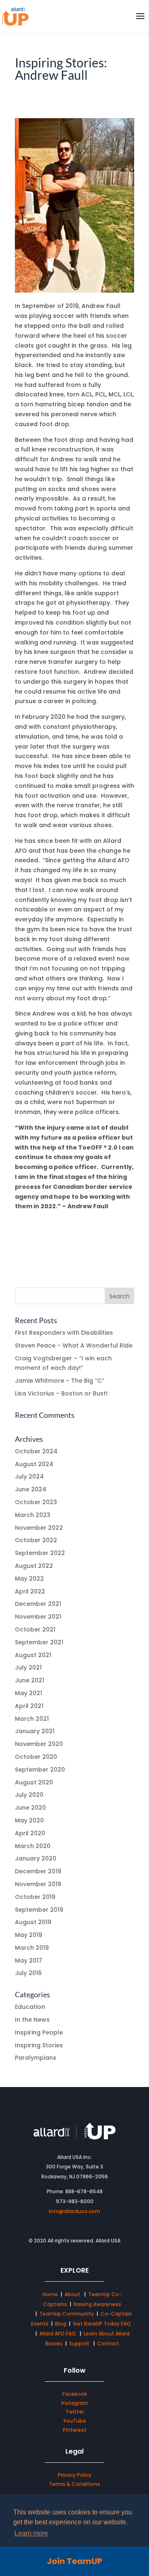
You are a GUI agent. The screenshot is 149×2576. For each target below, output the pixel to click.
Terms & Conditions (74, 2484)
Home (50, 2294)
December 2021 (38, 1604)
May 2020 (29, 1820)
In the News (32, 2020)
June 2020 (30, 1808)
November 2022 (39, 1528)
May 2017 (29, 1961)
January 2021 (35, 1731)
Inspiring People (39, 2032)
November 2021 (38, 1617)
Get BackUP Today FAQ (102, 2324)
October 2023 (36, 1502)
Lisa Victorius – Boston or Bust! (61, 1393)
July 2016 (28, 1973)
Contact (108, 2343)
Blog (61, 2324)
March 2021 (32, 1719)
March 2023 (33, 1515)
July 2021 (28, 1667)
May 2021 (29, 1693)
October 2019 (35, 1897)
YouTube (75, 2421)
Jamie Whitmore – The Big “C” (60, 1381)
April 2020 (30, 1833)
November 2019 (38, 1884)
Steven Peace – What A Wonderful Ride (74, 1345)
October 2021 (35, 1629)
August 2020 (34, 1782)
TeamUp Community (67, 2314)
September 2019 (39, 1910)
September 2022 (40, 1553)
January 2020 (36, 1858)
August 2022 (34, 1566)
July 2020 (29, 1795)
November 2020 (39, 1744)
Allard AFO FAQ (58, 2334)
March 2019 (32, 1948)
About (73, 2294)
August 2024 (34, 1464)
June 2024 (31, 1489)
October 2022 (36, 1540)
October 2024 (36, 1451)
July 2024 (29, 1476)
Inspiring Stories (39, 2045)
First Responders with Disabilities (64, 1333)
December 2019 (38, 1871)
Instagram (75, 2403)
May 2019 (29, 1935)
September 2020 (40, 1770)
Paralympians (36, 2058)
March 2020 (33, 1846)
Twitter (75, 2412)
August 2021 (33, 1655)
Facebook (75, 2394)
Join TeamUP (74, 2561)
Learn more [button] (31, 2533)
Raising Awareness (97, 2304)
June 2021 (30, 1680)
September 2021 (39, 1642)
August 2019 (33, 1922)
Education (30, 2007)
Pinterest (75, 2430)
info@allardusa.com (74, 2211)
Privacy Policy (75, 2475)
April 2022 (30, 1591)
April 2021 (29, 1706)
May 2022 (29, 1579)
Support (79, 2343)
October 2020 (36, 1757)
